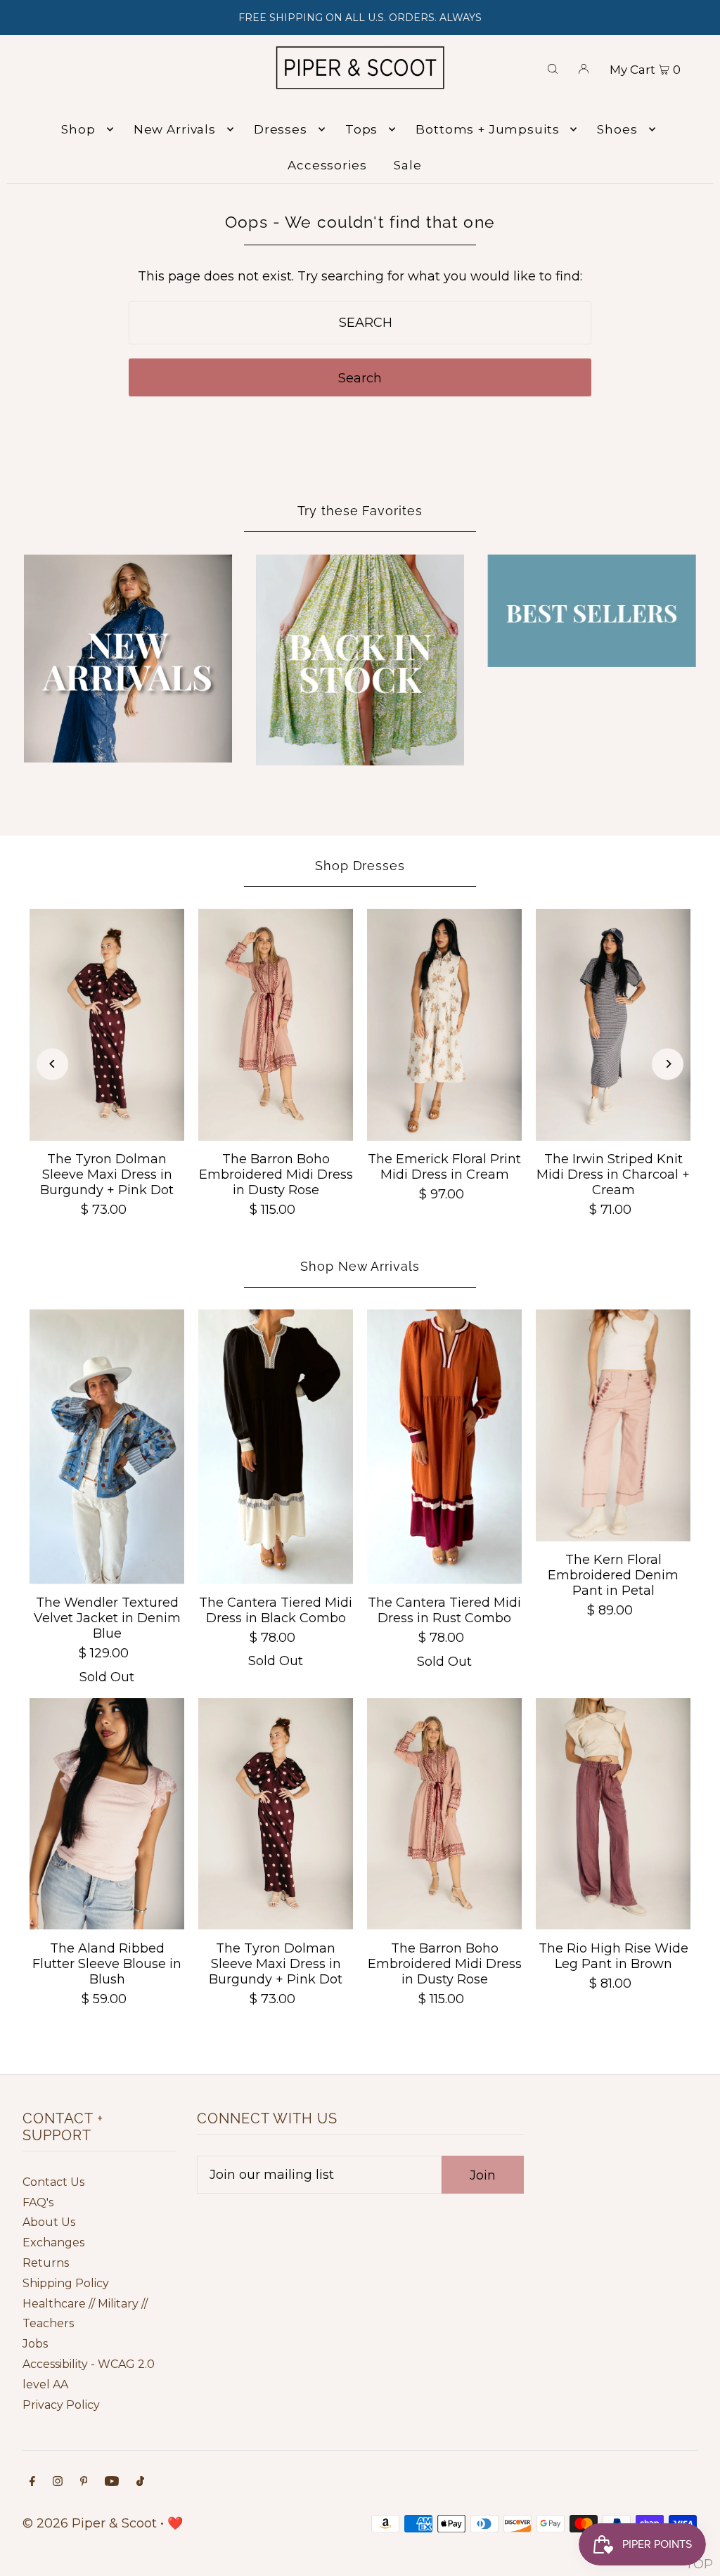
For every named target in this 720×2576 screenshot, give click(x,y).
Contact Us (53, 2182)
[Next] (668, 1064)
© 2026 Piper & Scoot (90, 2523)
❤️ (175, 2523)
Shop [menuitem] (78, 129)
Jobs (35, 2344)
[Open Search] (553, 67)
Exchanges (53, 2242)
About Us (49, 2222)
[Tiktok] (140, 2482)
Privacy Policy (61, 2405)
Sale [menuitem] (407, 165)
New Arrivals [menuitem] (175, 129)
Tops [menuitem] (361, 129)
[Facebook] (32, 2482)
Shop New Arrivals (360, 1266)
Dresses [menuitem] (281, 129)
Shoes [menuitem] (617, 129)
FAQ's (38, 2202)
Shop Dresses (360, 866)
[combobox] (360, 323)
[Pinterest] (84, 2482)
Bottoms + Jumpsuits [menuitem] (487, 129)
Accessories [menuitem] (327, 165)
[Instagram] (58, 2482)
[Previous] (52, 1064)
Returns (46, 2263)
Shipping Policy (66, 2283)
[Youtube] (112, 2482)
